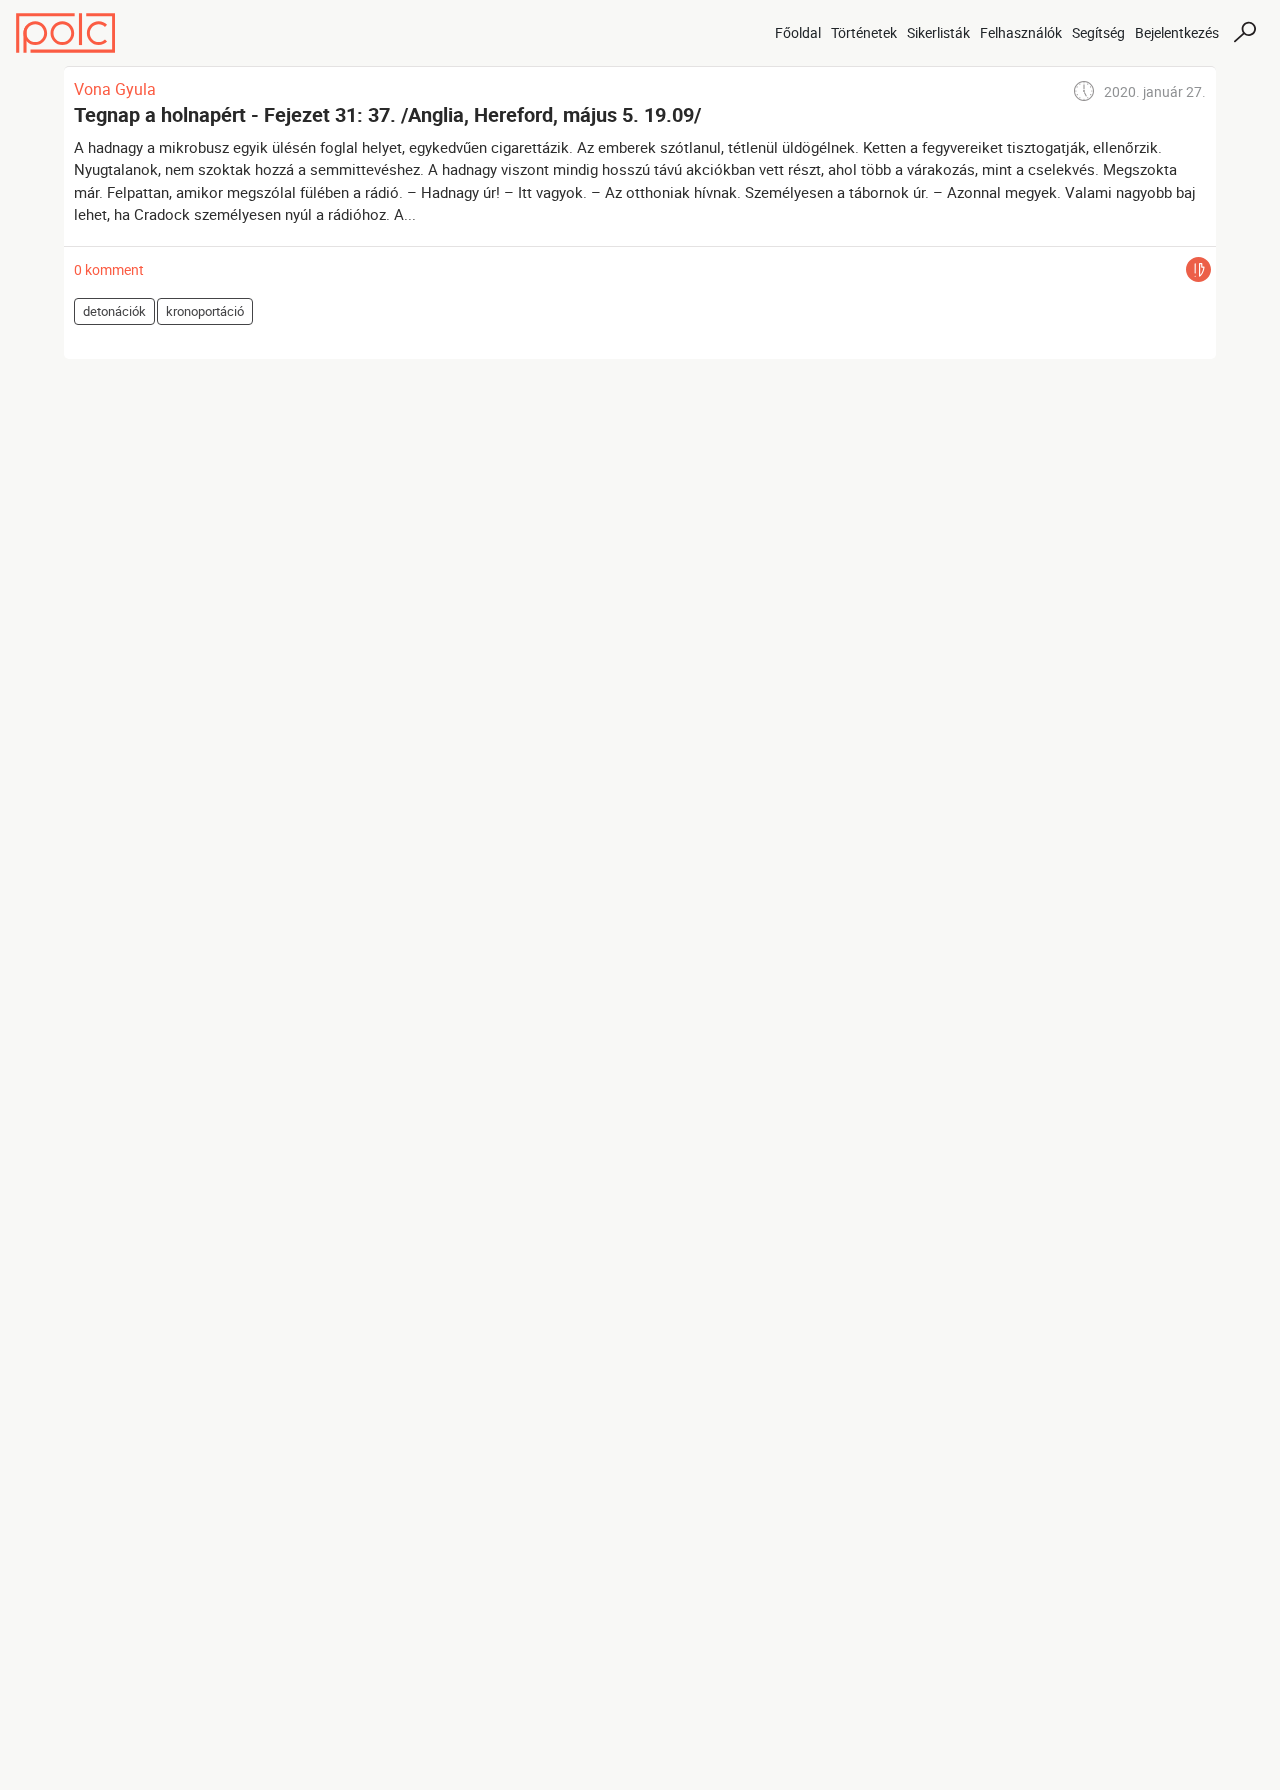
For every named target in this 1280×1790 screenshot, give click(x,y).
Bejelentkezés (1177, 32)
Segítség (1098, 32)
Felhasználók (1021, 32)
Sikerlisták (938, 32)
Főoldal (798, 32)
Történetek (864, 32)
